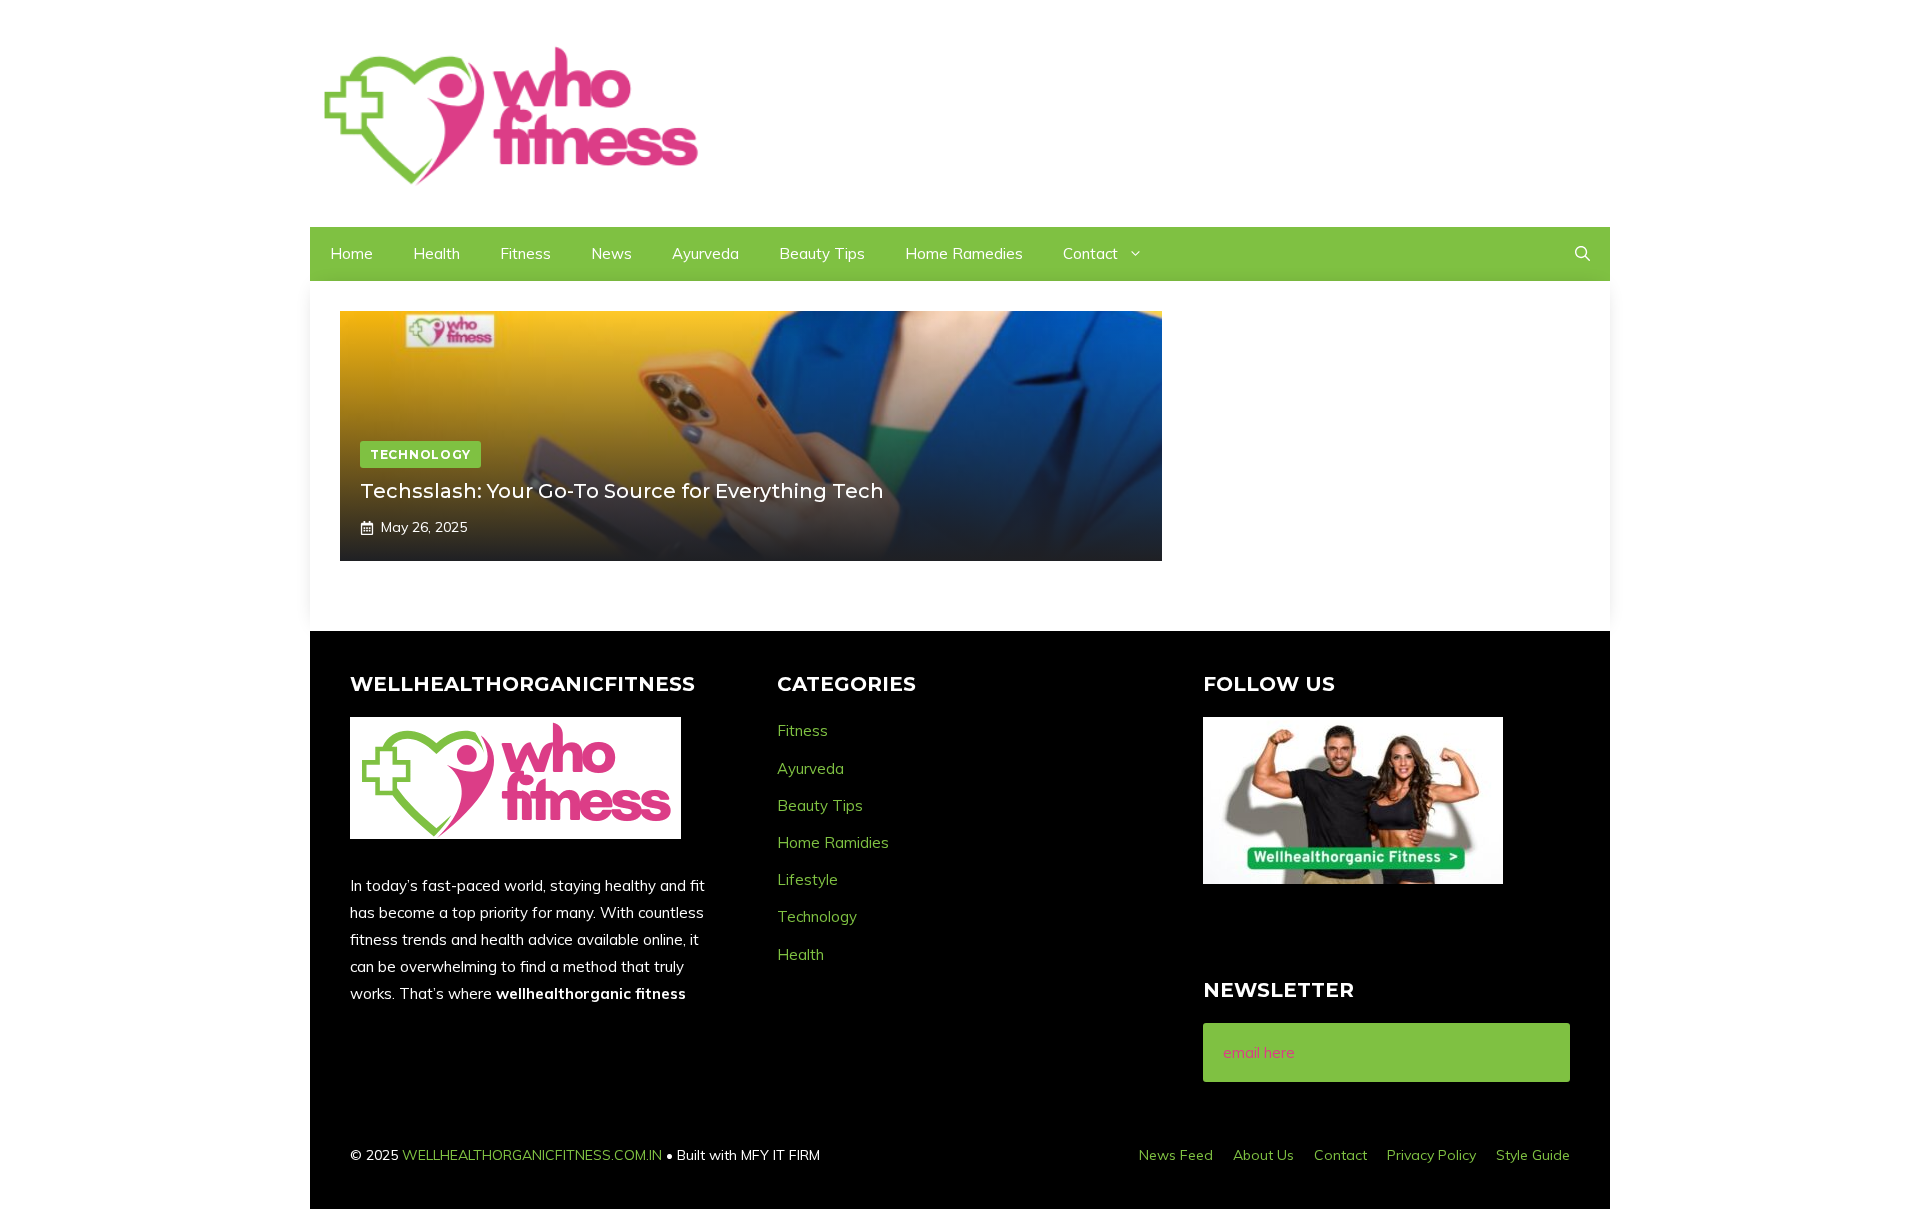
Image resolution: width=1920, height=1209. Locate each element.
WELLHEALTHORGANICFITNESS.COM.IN (532, 1155)
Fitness (525, 253)
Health (436, 253)
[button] (1582, 254)
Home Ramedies (964, 253)
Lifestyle (807, 879)
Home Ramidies (833, 842)
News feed (1176, 1155)
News (611, 253)
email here (1259, 1052)
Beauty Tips (822, 253)
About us (1263, 1155)
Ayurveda (705, 253)
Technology (817, 916)
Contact (1090, 253)
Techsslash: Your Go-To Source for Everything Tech (622, 491)
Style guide (1533, 1155)
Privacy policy (1431, 1155)
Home (351, 253)
